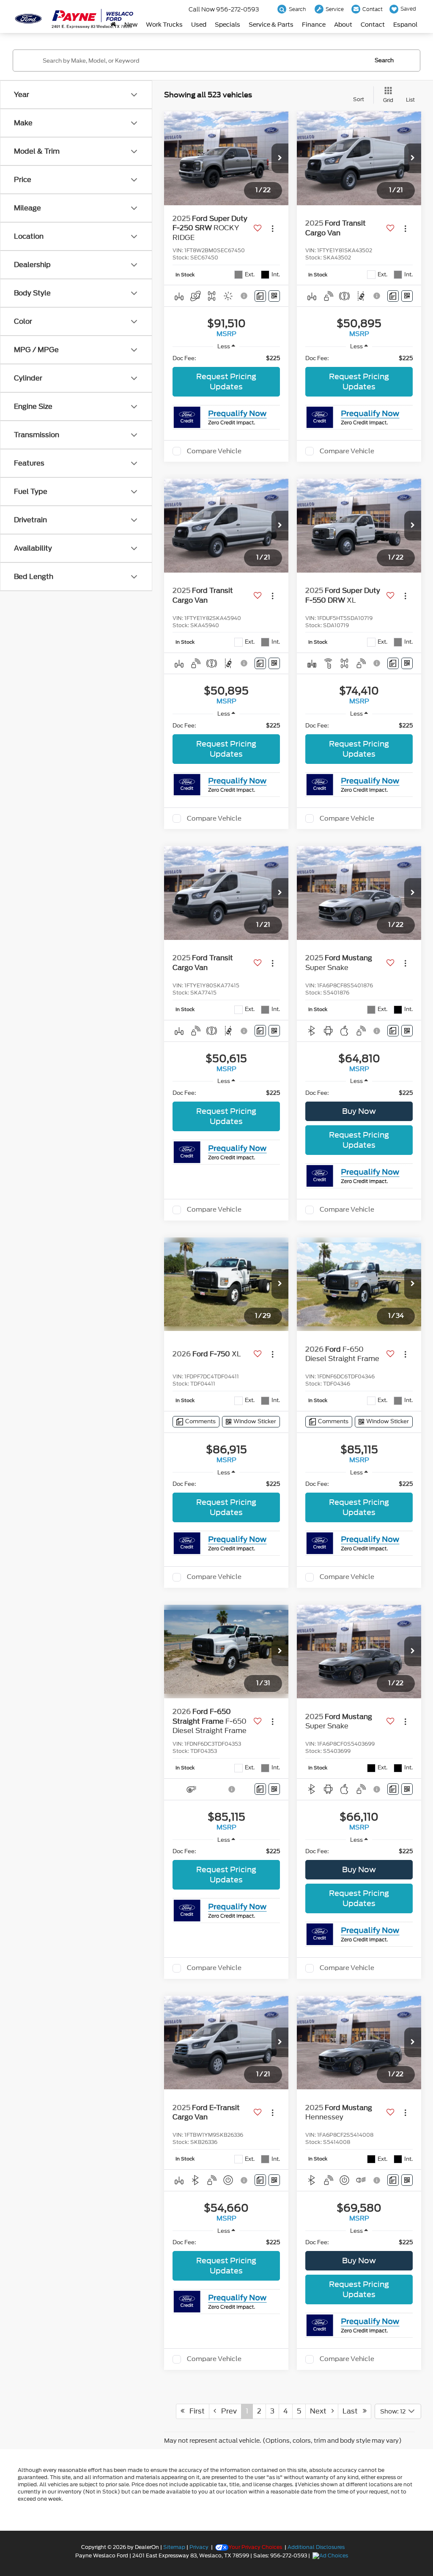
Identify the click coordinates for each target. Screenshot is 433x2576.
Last (353, 2411)
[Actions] (273, 228)
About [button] (343, 25)
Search (384, 60)
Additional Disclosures (316, 2547)
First (195, 2411)
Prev (226, 2411)
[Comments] (260, 296)
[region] (226, 358)
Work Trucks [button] (164, 25)
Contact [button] (373, 25)
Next (321, 2411)
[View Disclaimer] (245, 296)
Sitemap (174, 2547)
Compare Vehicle (214, 451)
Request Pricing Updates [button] (226, 382)
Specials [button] (227, 25)
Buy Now (359, 1111)
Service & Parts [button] (271, 25)
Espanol (405, 25)
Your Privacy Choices (255, 2547)
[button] (280, 158)
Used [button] (199, 25)
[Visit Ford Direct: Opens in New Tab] (331, 2556)
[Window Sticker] (274, 296)
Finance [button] (314, 25)
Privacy (199, 2547)
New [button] (131, 25)
